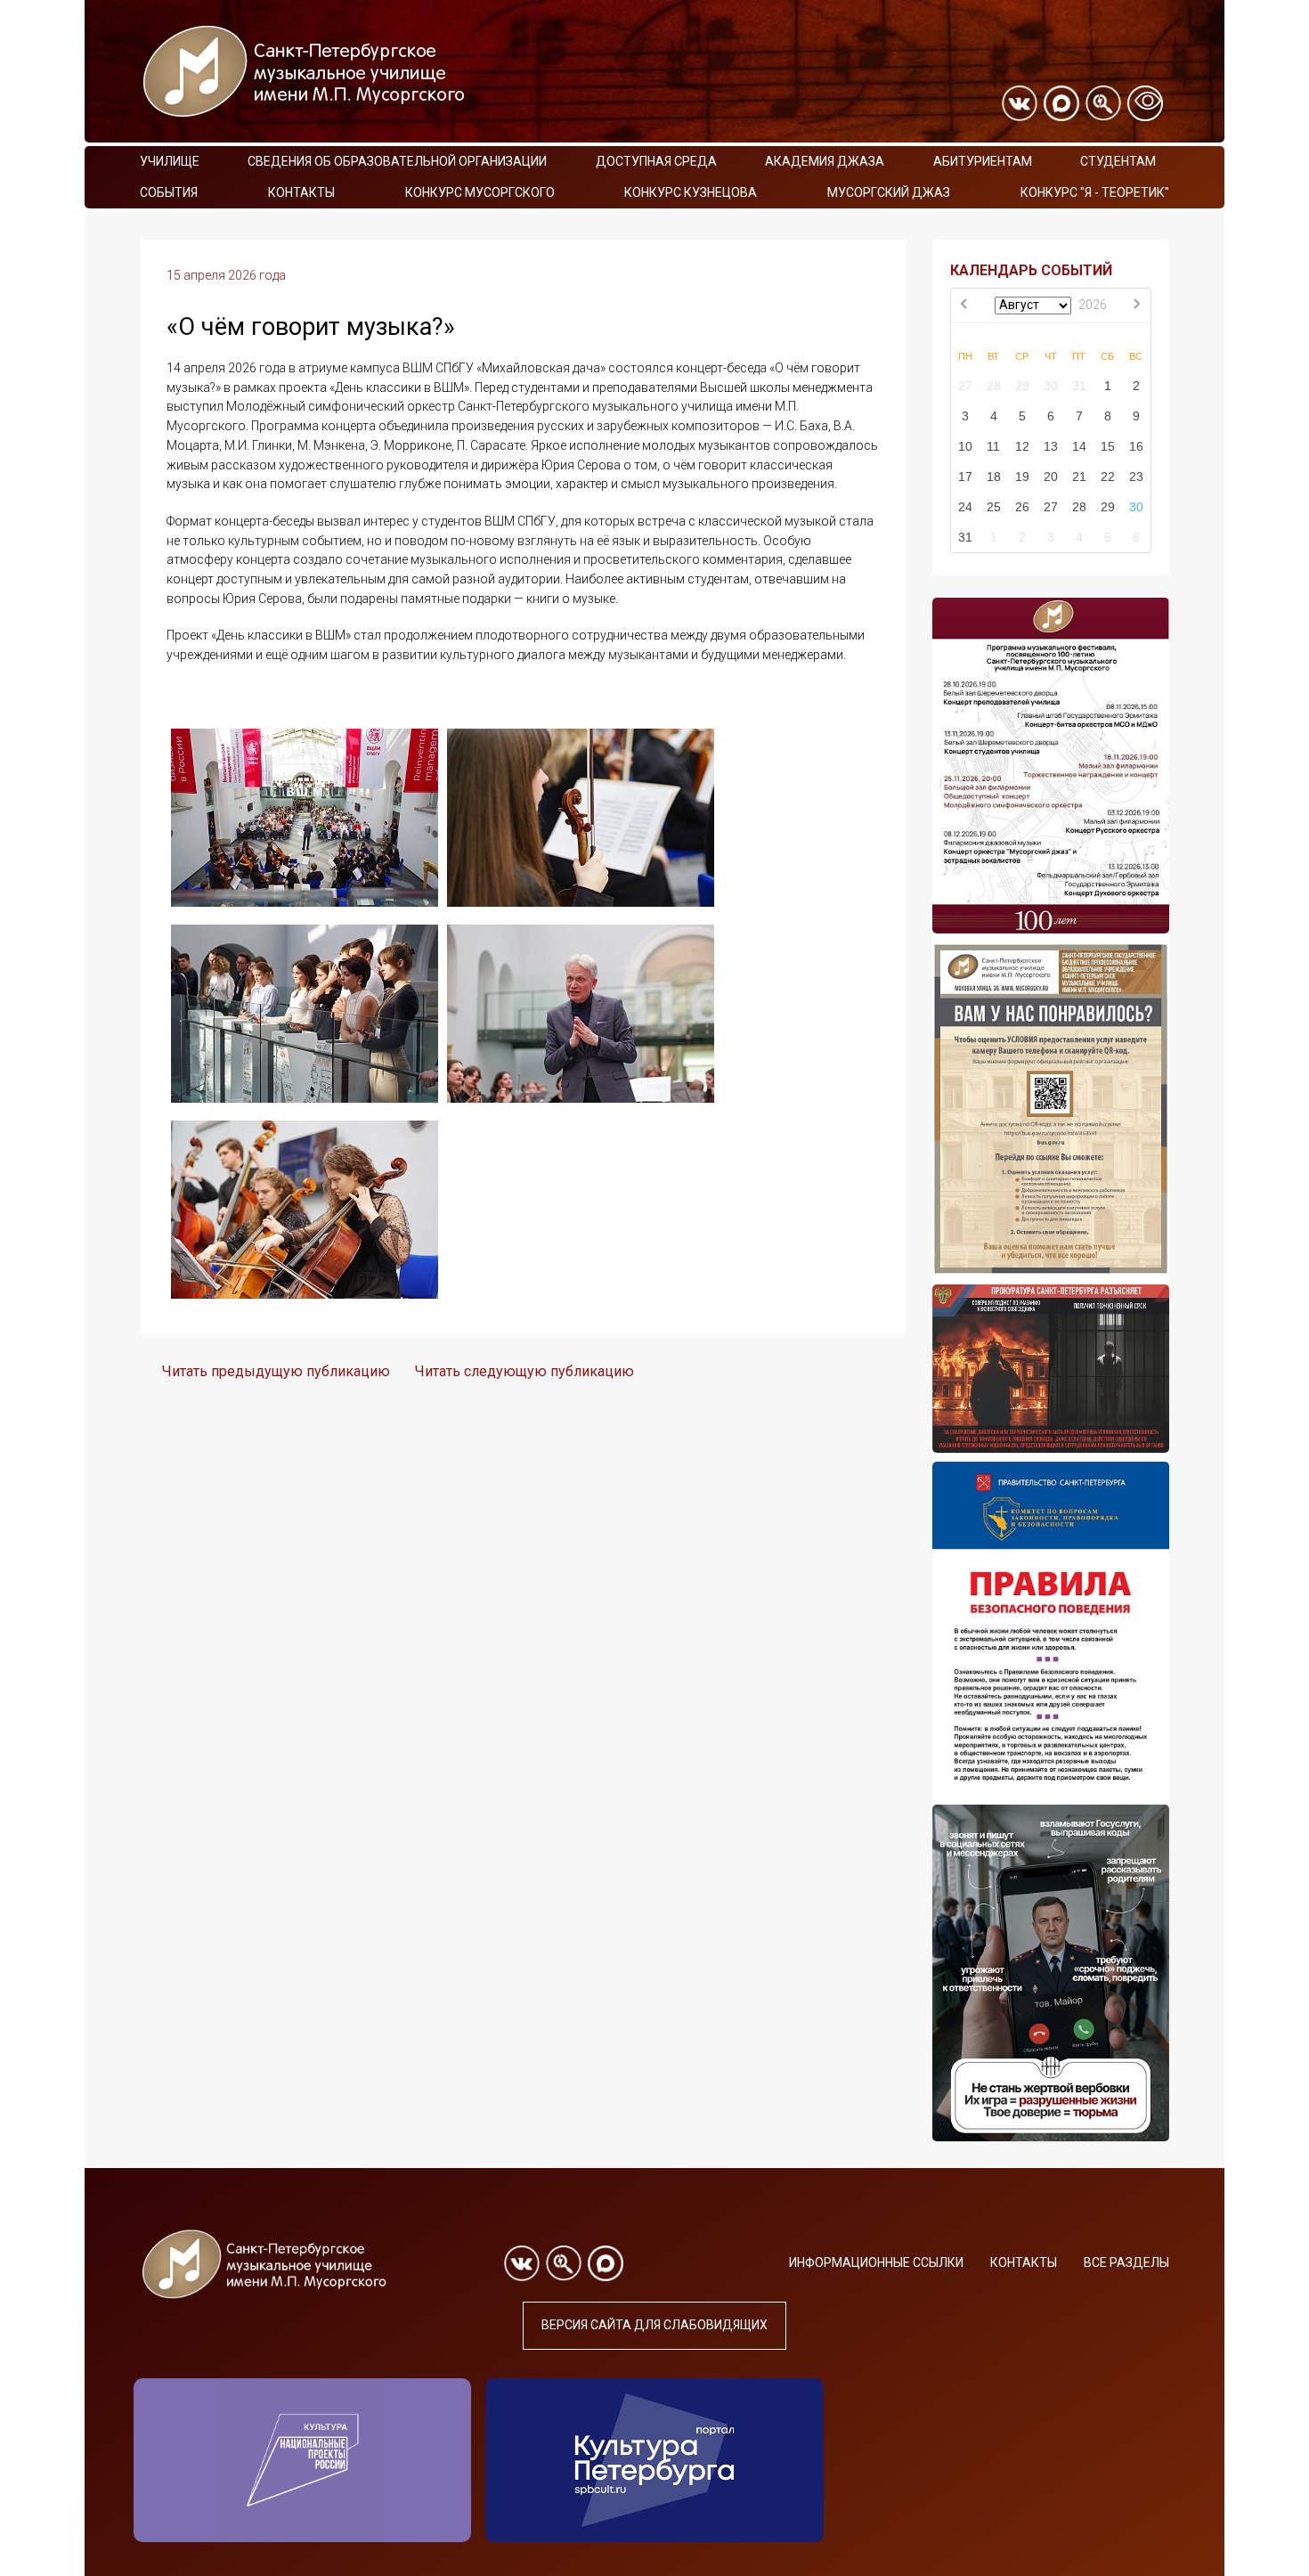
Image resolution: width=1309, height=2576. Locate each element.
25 (994, 507)
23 (1136, 477)
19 (1022, 477)
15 (1108, 446)
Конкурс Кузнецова (691, 192)
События (169, 192)
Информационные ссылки (876, 2262)
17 (965, 477)
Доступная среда (656, 161)
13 (1051, 446)
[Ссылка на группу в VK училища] (1020, 103)
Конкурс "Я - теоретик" (1095, 192)
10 (965, 446)
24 (965, 507)
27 (965, 386)
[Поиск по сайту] (1103, 103)
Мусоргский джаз (889, 192)
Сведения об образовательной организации (397, 161)
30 (1051, 386)
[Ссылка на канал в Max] (1061, 103)
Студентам (1118, 161)
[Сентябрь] (1136, 306)
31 (1079, 386)
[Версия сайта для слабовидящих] (1145, 103)
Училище (170, 161)
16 (1136, 446)
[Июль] (965, 306)
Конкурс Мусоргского (480, 192)
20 (1051, 477)
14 (1079, 446)
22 (1108, 477)
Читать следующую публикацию (524, 1371)
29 (1022, 386)
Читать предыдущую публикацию (276, 1371)
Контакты (301, 192)
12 (1022, 446)
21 (1079, 477)
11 (993, 446)
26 (1022, 507)
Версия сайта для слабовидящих (654, 2325)
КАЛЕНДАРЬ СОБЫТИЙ (1031, 270)
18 (994, 477)
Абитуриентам (983, 161)
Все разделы (1126, 2262)
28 (994, 386)
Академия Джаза (825, 161)
